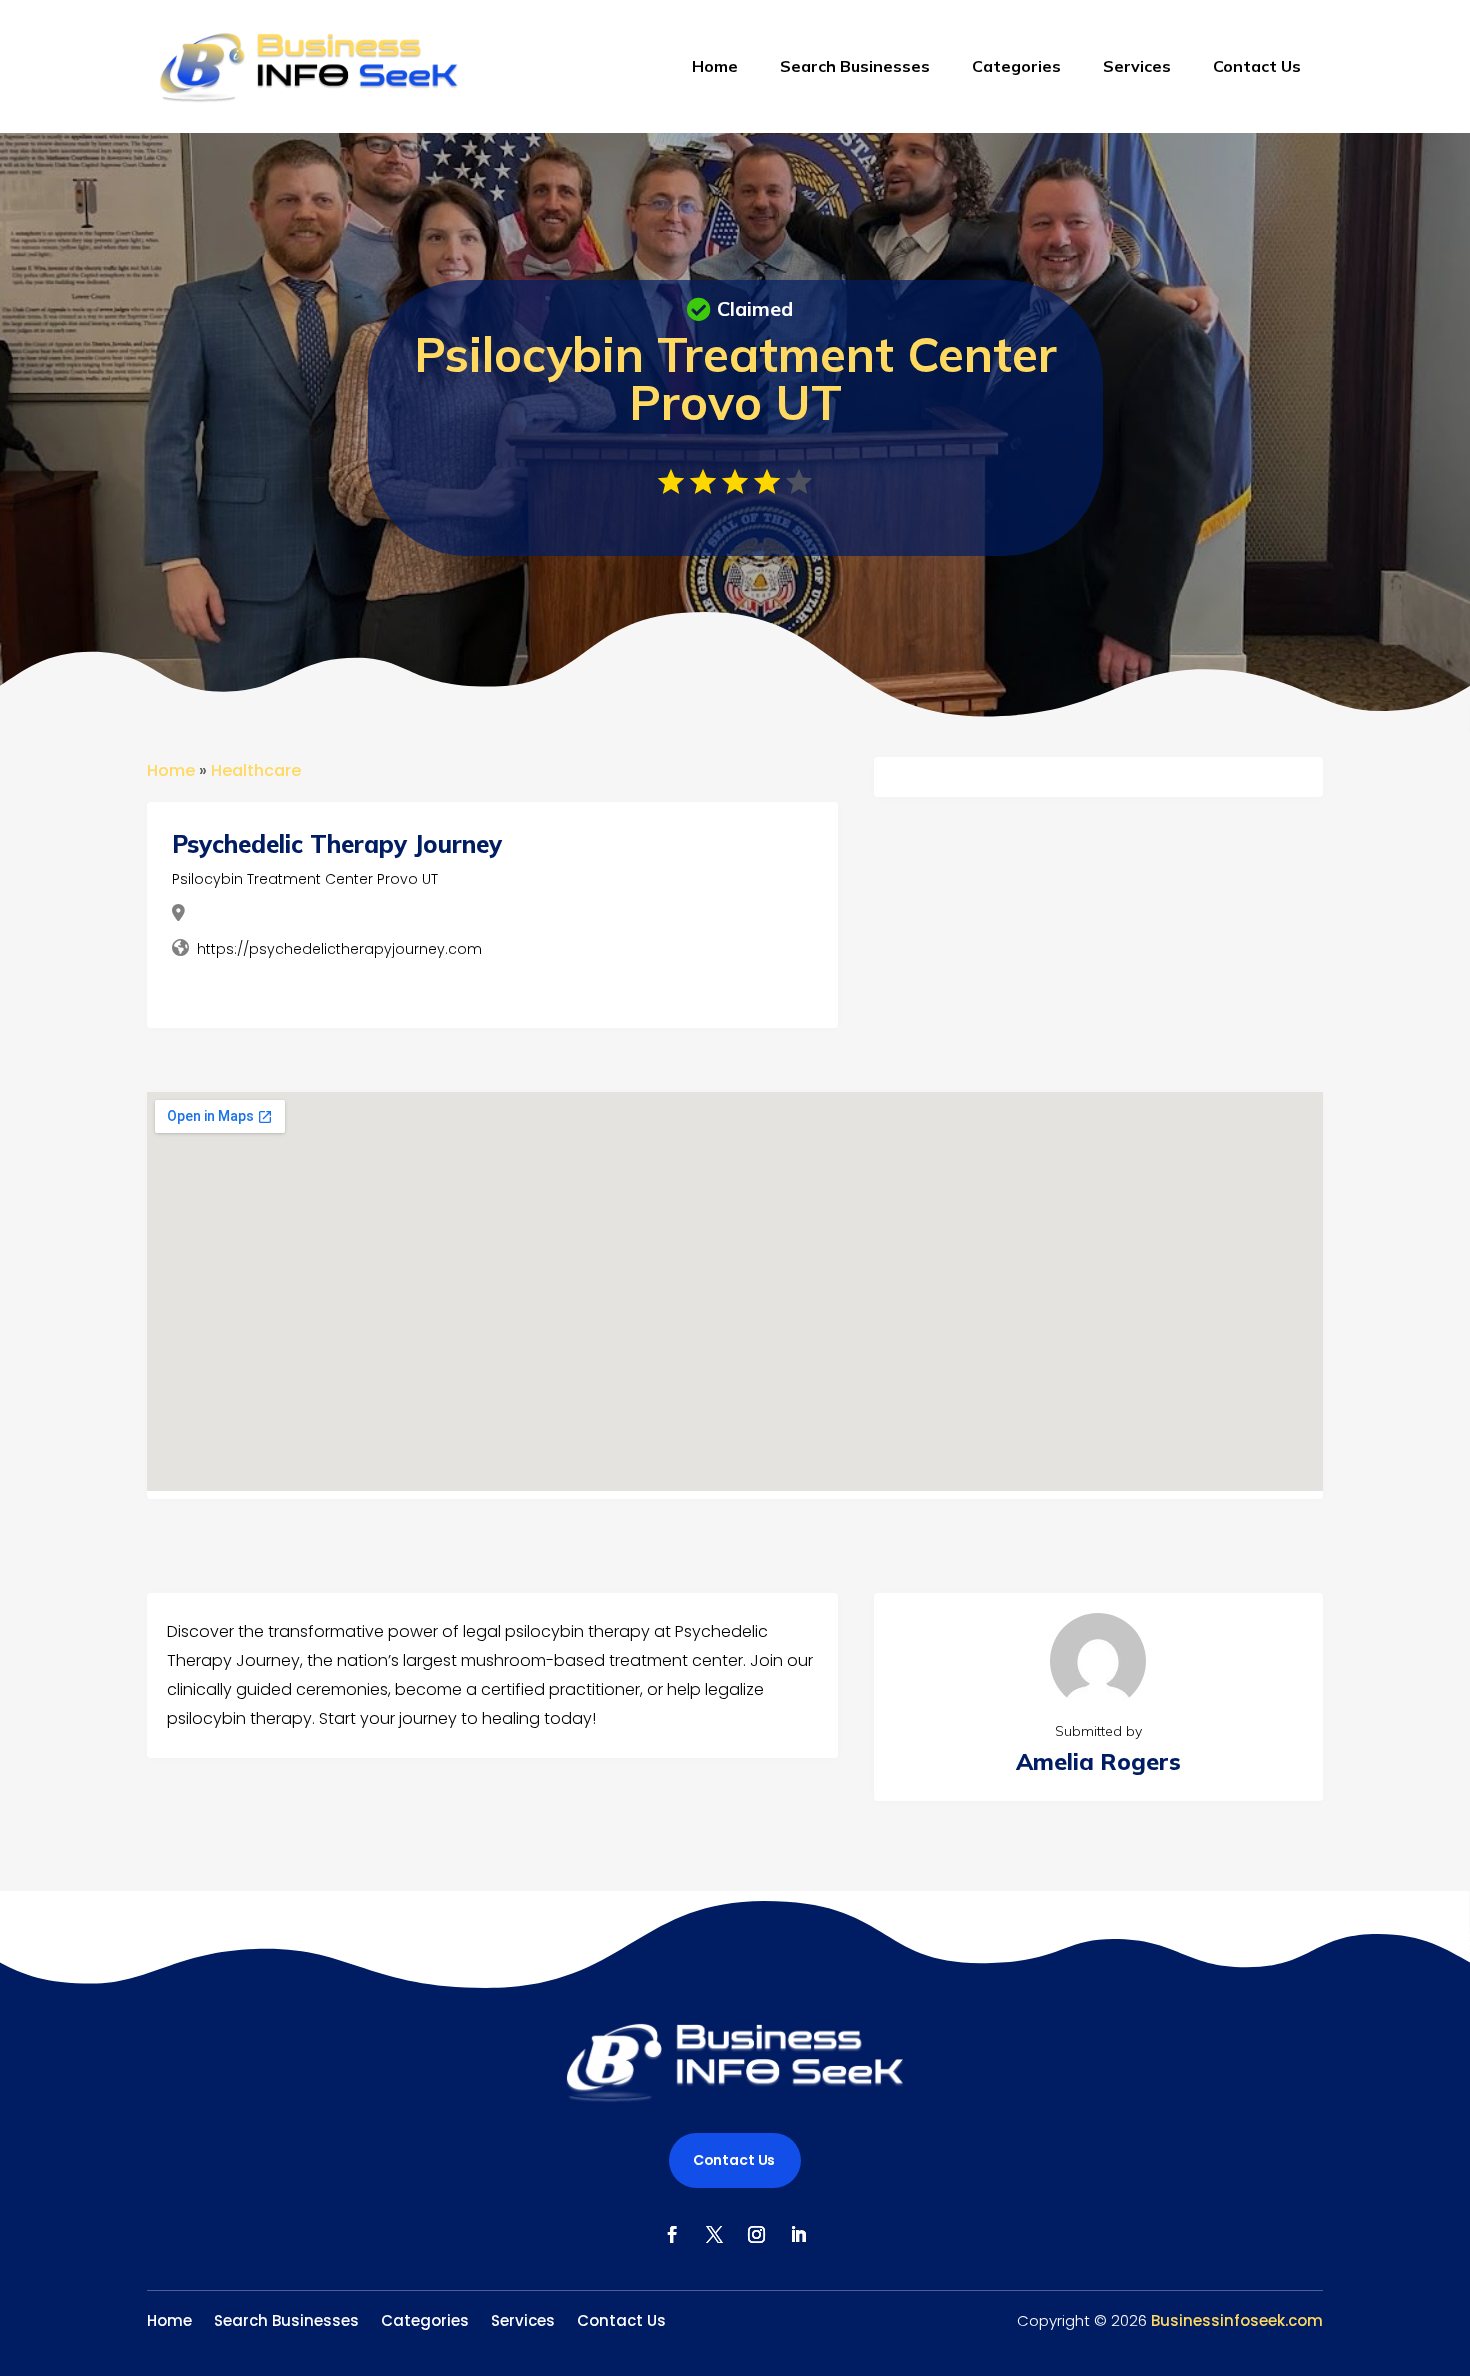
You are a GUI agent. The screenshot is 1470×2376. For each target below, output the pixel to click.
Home (715, 66)
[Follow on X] (714, 2235)
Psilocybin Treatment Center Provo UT (305, 879)
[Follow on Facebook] (672, 2235)
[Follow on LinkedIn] (798, 2235)
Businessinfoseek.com (1237, 2320)
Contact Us (1257, 66)
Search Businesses (855, 66)
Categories (1016, 66)
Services (1137, 66)
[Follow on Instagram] (756, 2235)
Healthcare (256, 770)
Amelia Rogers (1098, 1761)
